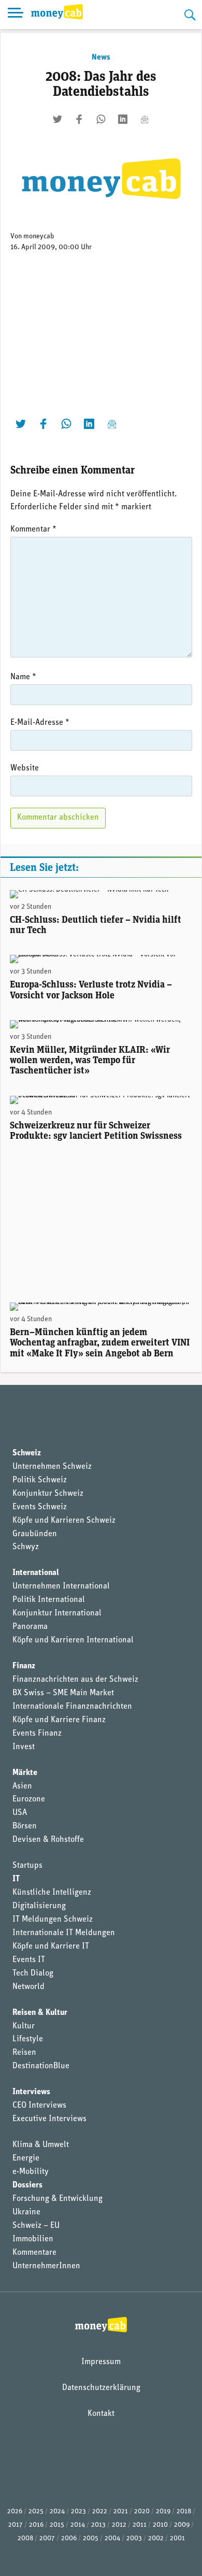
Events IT (29, 1960)
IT (16, 1879)
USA (20, 1813)
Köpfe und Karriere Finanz (59, 1720)
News (101, 58)
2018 (184, 2511)
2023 (78, 2511)
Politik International (49, 1600)
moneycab (39, 237)
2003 (134, 2538)
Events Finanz (37, 1734)
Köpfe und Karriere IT (51, 1947)
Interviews (31, 2092)
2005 (91, 2538)
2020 (142, 2511)
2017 (16, 2525)
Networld (28, 1987)
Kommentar (33, 529)
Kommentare (34, 2253)
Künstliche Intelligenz (52, 1893)
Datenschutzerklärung (101, 2388)
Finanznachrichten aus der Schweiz (75, 1680)
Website (25, 768)
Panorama (30, 1627)
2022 (100, 2511)
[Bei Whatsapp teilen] (101, 119)
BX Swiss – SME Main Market (63, 1693)
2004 (112, 2538)
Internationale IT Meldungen (64, 1933)
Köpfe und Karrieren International (73, 1640)
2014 (78, 2525)
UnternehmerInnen (46, 2266)
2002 (156, 2538)
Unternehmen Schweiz (52, 1467)
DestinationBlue (41, 2066)
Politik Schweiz (40, 1480)
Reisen (24, 2053)
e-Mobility (31, 2172)
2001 (177, 2538)
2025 (36, 2511)
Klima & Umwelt (41, 2145)
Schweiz (27, 1453)
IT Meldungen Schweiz (53, 1920)
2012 (119, 2525)
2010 (160, 2525)
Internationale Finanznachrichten (72, 1707)
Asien (22, 1786)
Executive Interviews (49, 2119)
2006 (69, 2538)
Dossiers (27, 2185)
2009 (182, 2525)
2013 (98, 2525)
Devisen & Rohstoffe (48, 1840)
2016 (36, 2525)
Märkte (25, 1773)
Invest (24, 1747)
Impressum (101, 2362)
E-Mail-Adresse (40, 723)
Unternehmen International (61, 1586)
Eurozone (29, 1799)
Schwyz (26, 1547)
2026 (15, 2511)
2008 (25, 2538)
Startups (27, 1866)
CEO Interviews (39, 2106)
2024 (57, 2511)
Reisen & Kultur (40, 2013)
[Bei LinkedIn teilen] (123, 119)
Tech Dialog (33, 1973)
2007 (47, 2538)
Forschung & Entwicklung (57, 2199)
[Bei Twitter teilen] (57, 119)
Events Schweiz (40, 1507)
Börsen (25, 1826)
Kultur (24, 2026)
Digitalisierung (39, 1906)
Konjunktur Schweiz (48, 1494)
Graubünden (35, 1534)
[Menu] (16, 15)
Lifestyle (28, 2039)
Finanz (24, 1666)
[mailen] (145, 119)
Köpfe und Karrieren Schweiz (64, 1521)
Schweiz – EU (36, 2226)
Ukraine (26, 2212)
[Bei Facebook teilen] (79, 119)
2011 (140, 2525)
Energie (26, 2158)
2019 (163, 2511)
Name (23, 677)
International (36, 1573)
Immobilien (33, 2239)
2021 (121, 2511)
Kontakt (101, 2414)
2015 (57, 2525)
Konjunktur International (57, 1613)
